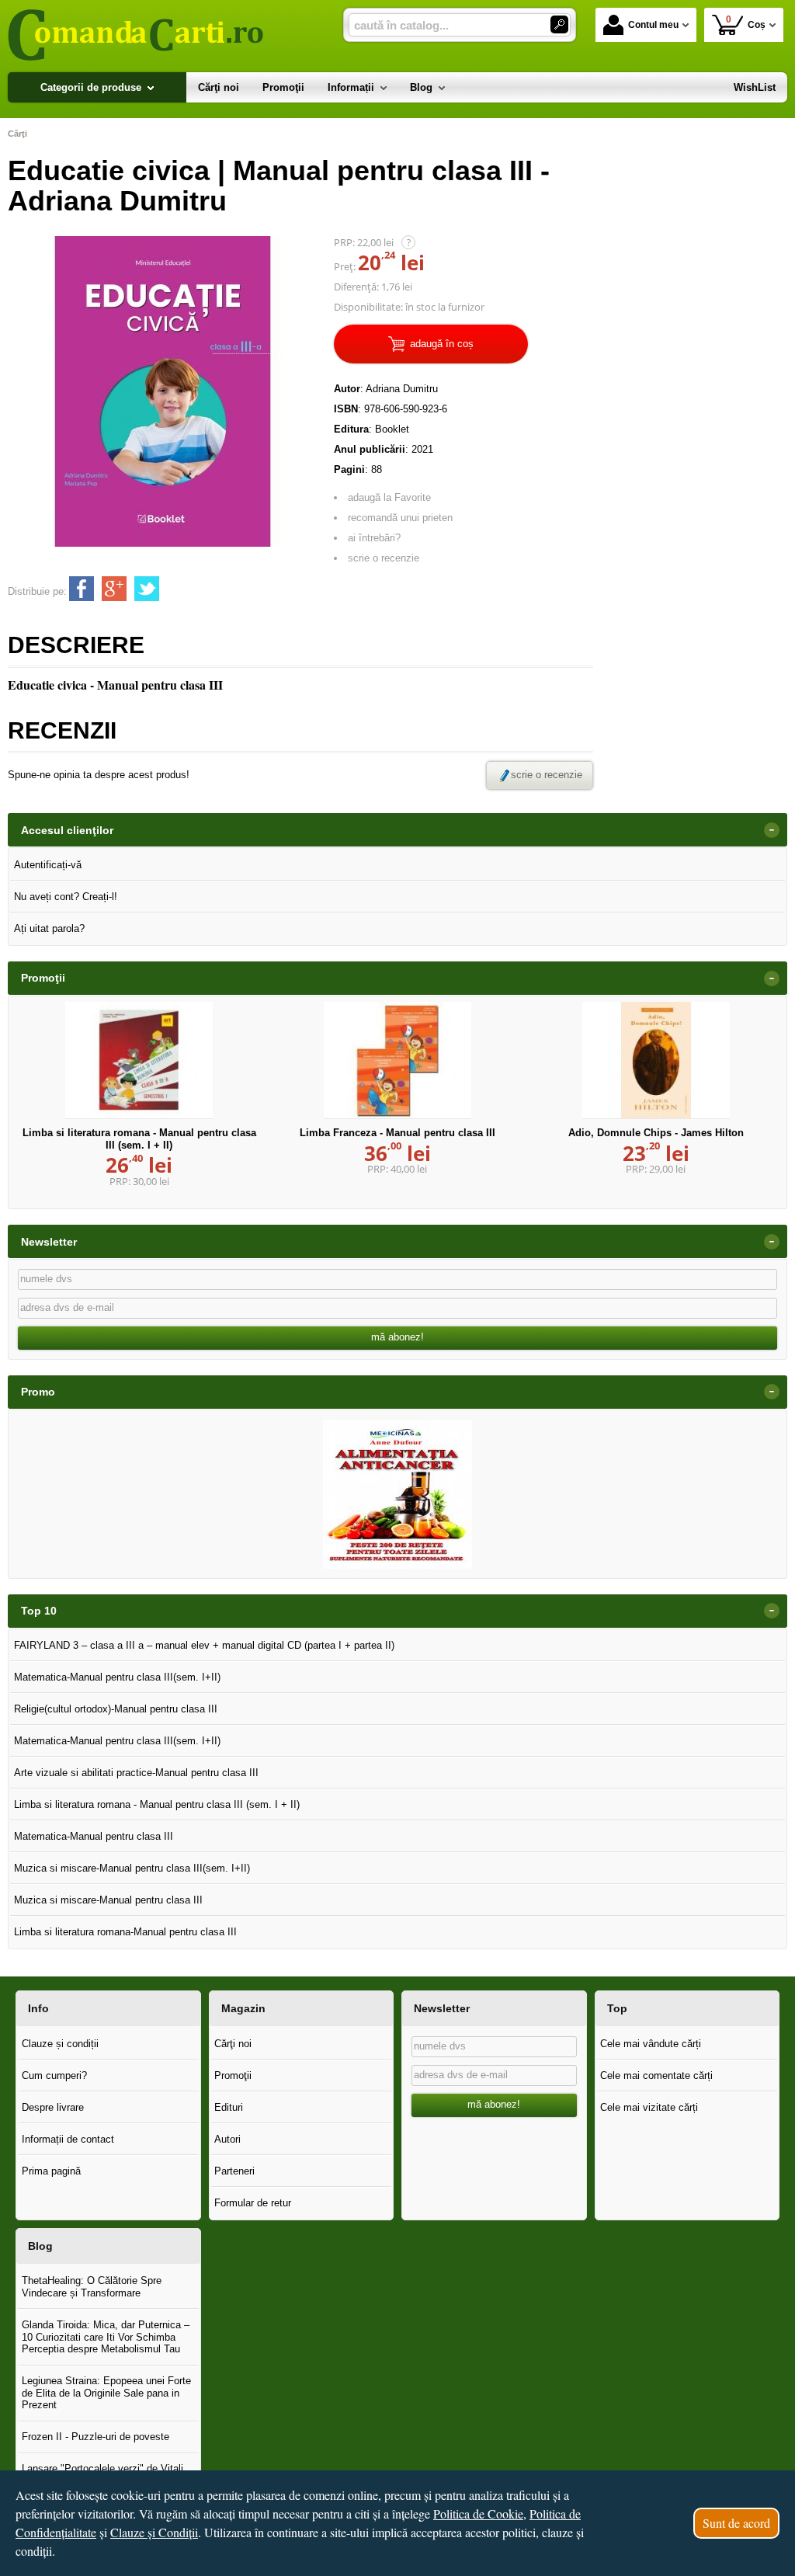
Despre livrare (53, 2107)
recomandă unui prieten (400, 518)
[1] (559, 24)
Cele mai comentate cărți (656, 2075)
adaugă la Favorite (389, 497)
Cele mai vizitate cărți (649, 2107)
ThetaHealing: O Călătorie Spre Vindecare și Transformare (92, 2287)
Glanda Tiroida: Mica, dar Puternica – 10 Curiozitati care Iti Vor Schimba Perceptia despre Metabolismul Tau (106, 2337)
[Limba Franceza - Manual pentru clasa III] (397, 1060)
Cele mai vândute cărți (651, 2044)
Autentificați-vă (48, 865)
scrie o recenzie (384, 558)
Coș (746, 22)
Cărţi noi (233, 2044)
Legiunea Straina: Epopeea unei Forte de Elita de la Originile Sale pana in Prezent (106, 2393)
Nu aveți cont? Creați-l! (66, 897)
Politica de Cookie (478, 2513)
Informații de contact (68, 2139)
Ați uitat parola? (49, 928)
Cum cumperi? (54, 2075)
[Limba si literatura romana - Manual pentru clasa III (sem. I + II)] (139, 1060)
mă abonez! (397, 1337)
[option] (397, 1494)
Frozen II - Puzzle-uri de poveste (95, 2437)
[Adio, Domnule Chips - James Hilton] (656, 1060)
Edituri (229, 2107)
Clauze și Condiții (154, 2532)
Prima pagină (51, 2171)
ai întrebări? (374, 538)
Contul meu (653, 25)
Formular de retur (253, 2203)
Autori (227, 2139)
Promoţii (233, 2075)
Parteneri (234, 2171)
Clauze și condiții (60, 2044)
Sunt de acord (736, 2523)
